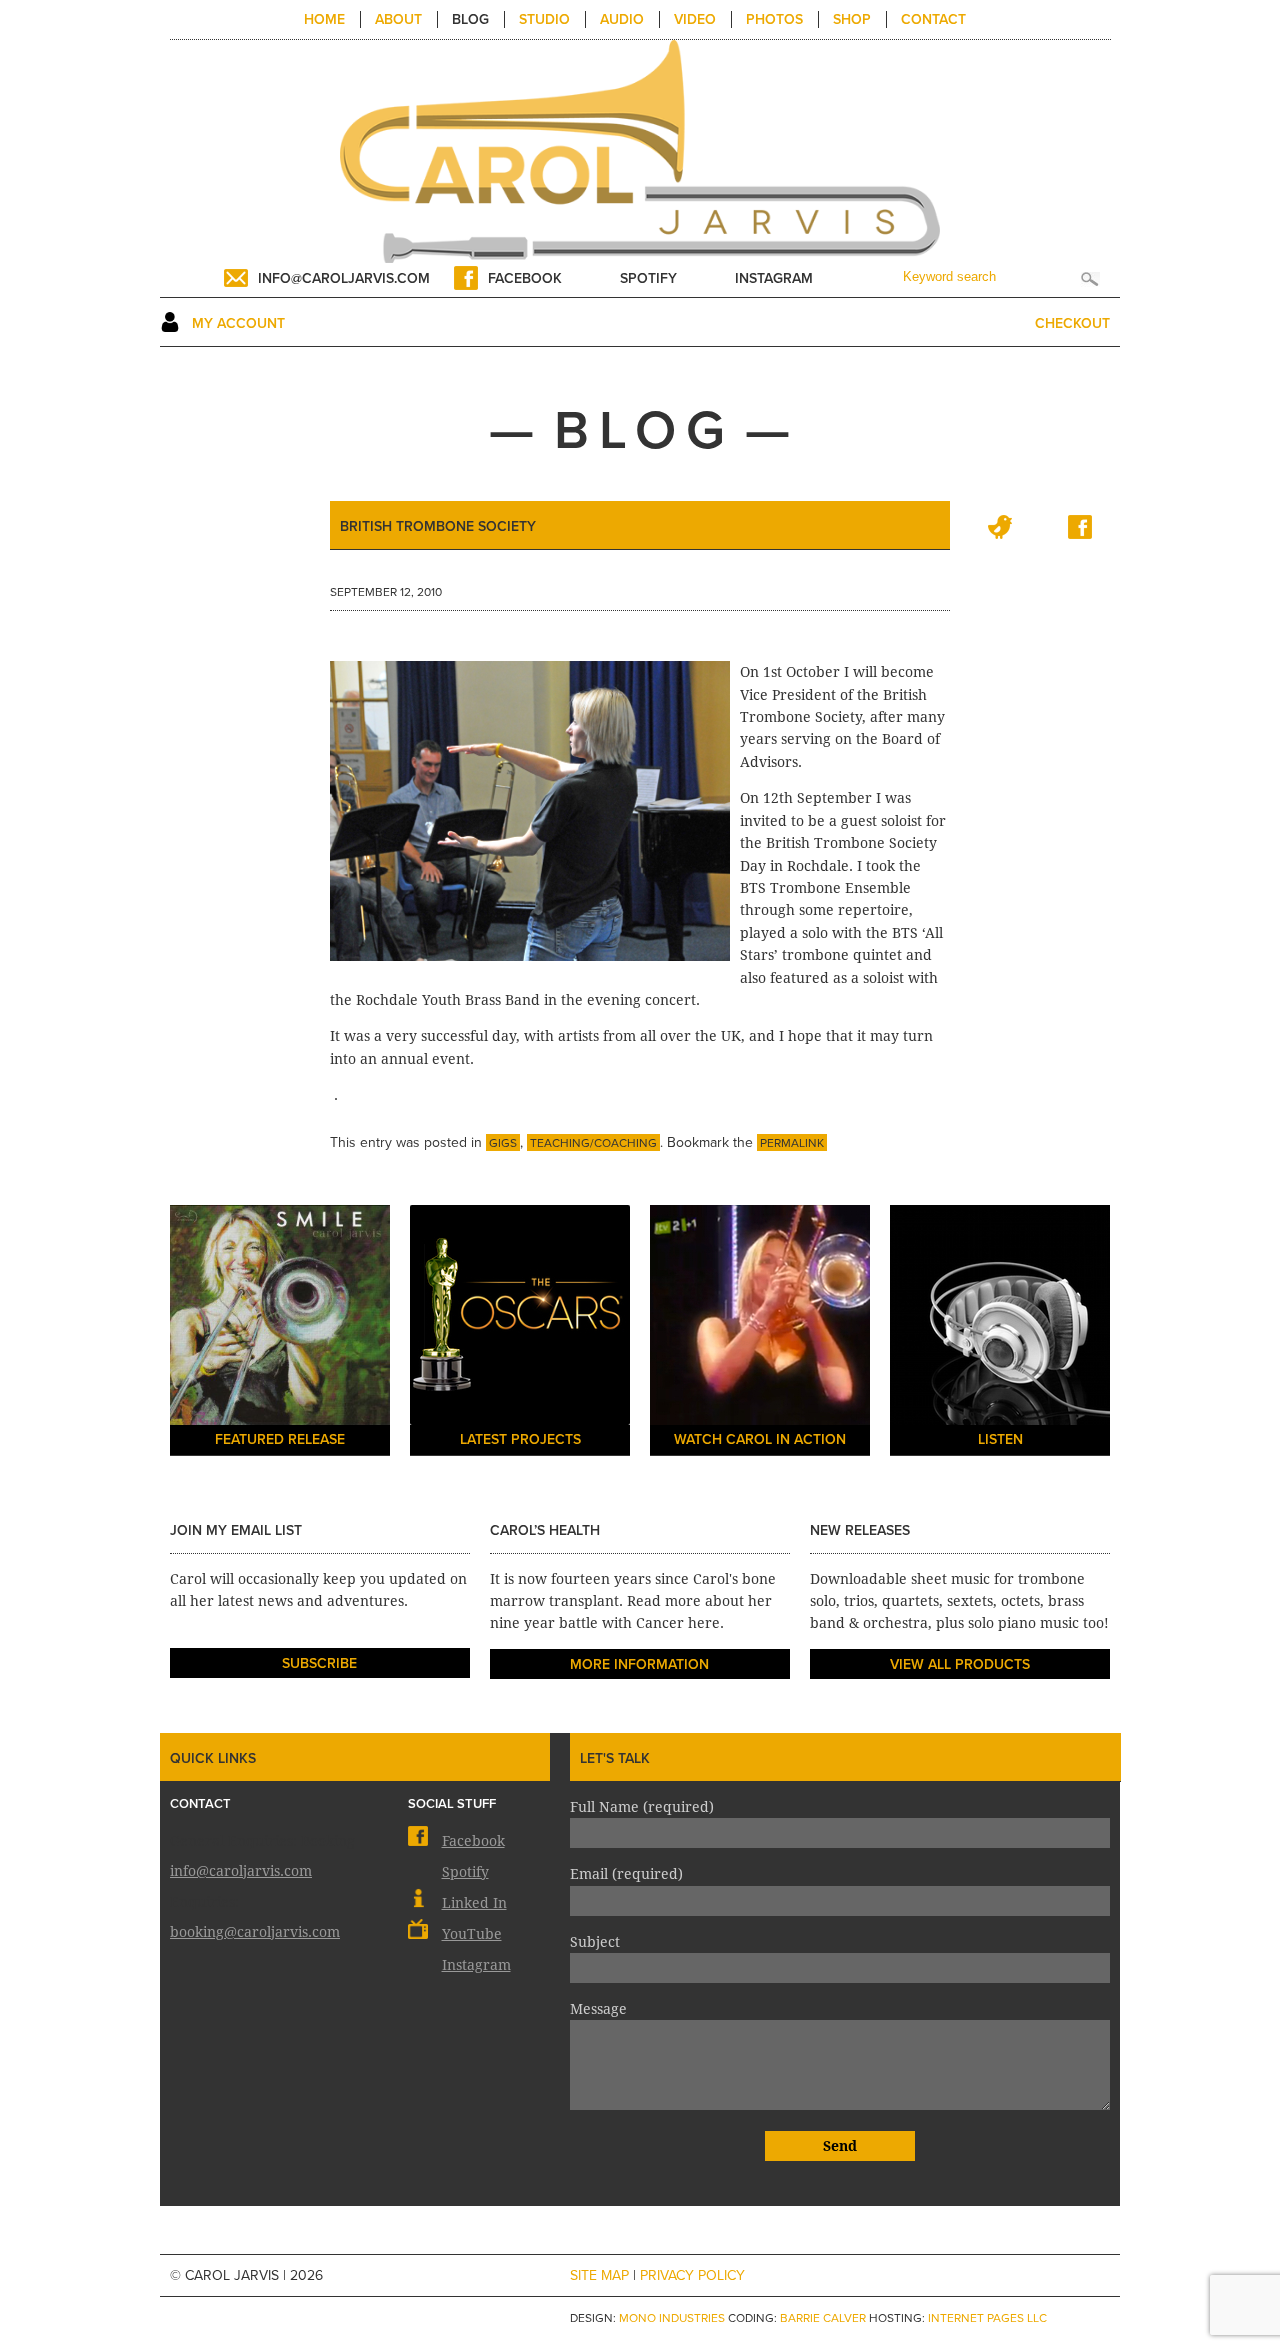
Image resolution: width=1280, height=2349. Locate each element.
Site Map (599, 2275)
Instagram (774, 278)
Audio (622, 19)
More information (639, 1664)
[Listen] (1000, 1333)
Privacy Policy (692, 2275)
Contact (933, 19)
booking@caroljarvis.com (255, 1930)
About (398, 19)
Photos (774, 19)
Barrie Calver (823, 2318)
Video (695, 19)
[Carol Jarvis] (640, 150)
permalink (792, 1143)
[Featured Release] (280, 1333)
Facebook (525, 278)
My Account (238, 323)
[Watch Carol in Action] (760, 1333)
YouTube (472, 1932)
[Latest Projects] (520, 1333)
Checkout (1072, 323)
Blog (470, 19)
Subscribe (319, 1663)
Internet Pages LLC (987, 2318)
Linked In (474, 1901)
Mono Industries (672, 2318)
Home (324, 19)
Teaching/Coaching (593, 1143)
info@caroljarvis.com (344, 278)
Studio (544, 19)
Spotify (648, 278)
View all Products (960, 1664)
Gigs (503, 1143)
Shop (852, 19)
